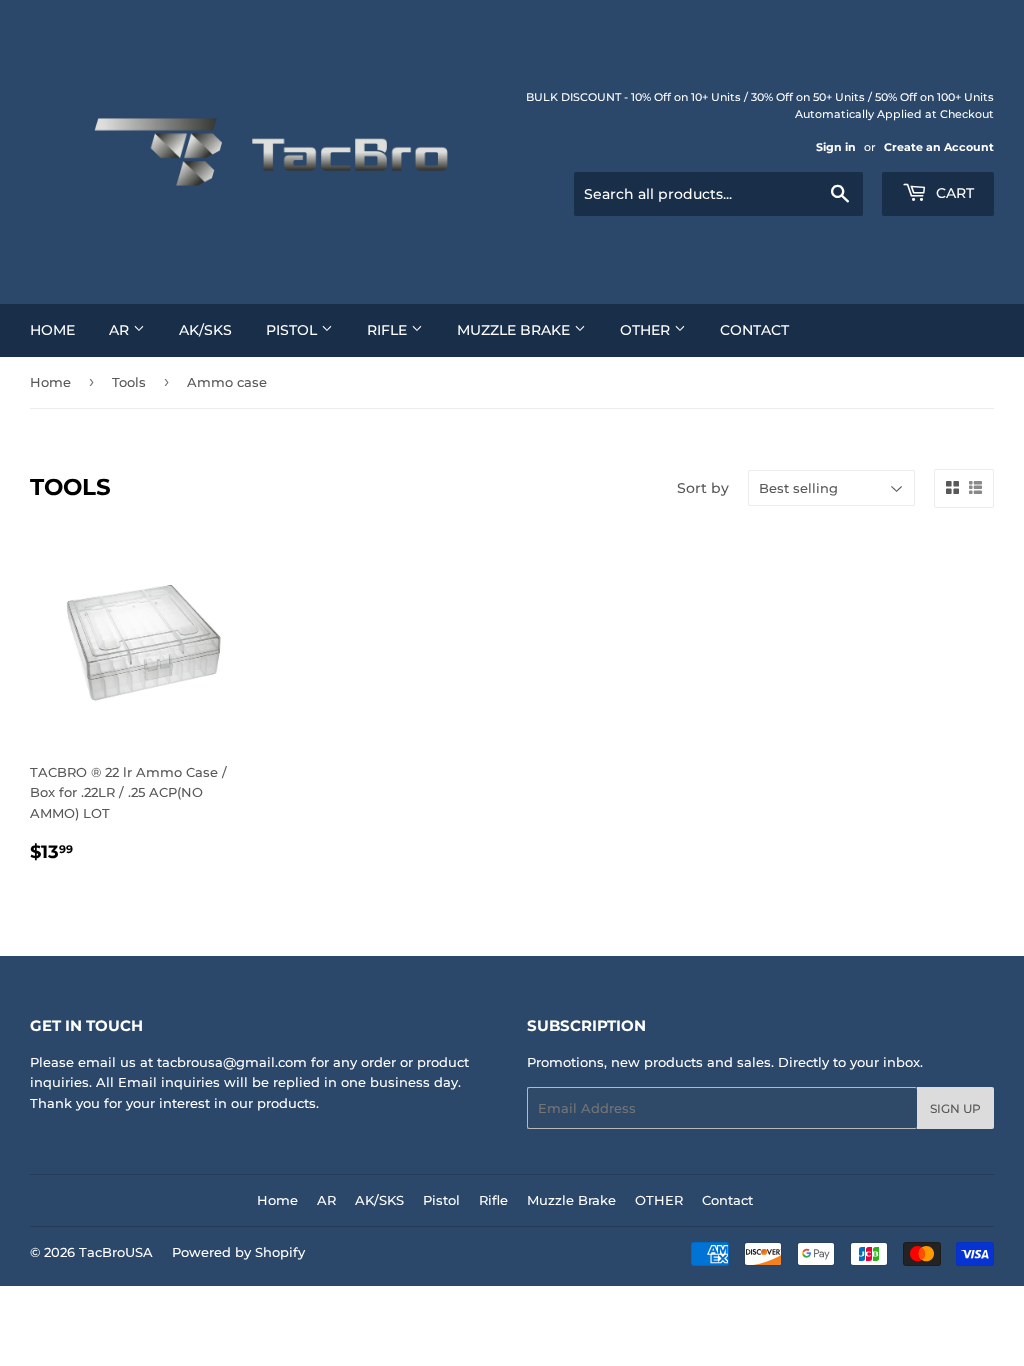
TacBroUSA (116, 1252)
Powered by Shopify (238, 1252)
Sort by (703, 488)
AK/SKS (205, 330)
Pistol (293, 330)
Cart (953, 193)
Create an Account (939, 147)
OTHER (647, 330)
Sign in (836, 147)
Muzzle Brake (515, 330)
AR (121, 330)
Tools (129, 382)
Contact (754, 330)
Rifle (389, 330)
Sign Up (955, 1108)
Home (52, 330)
